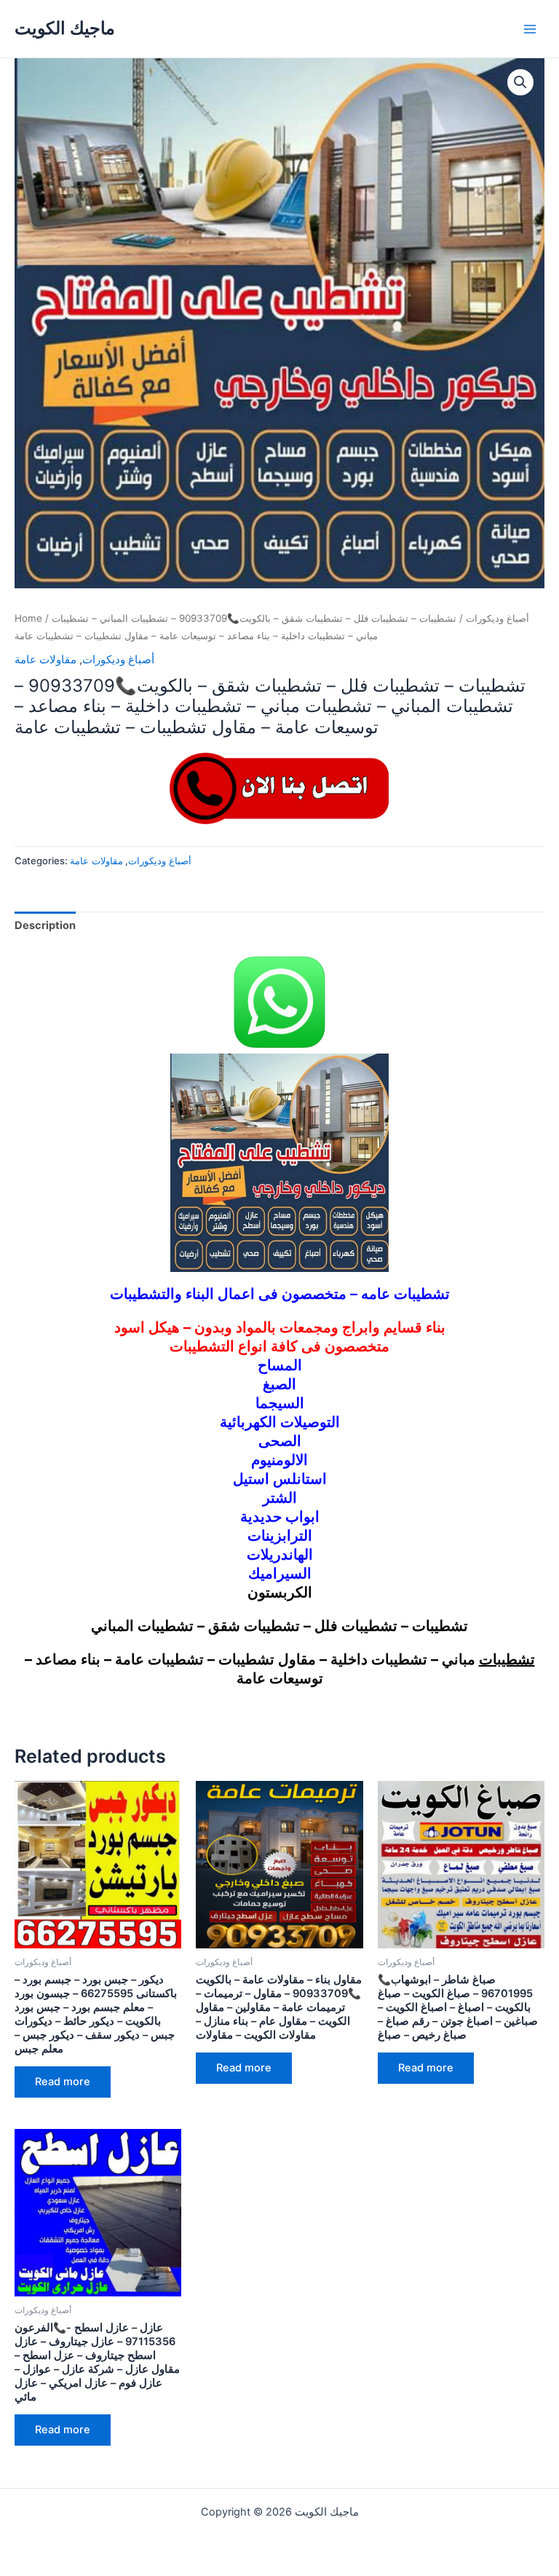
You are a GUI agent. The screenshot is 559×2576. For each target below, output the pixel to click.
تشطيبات (507, 1659)
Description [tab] (45, 925)
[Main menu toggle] (530, 28)
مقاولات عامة (45, 660)
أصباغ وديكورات (497, 618)
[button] (520, 82)
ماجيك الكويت (65, 28)
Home (28, 618)
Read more (63, 2082)
